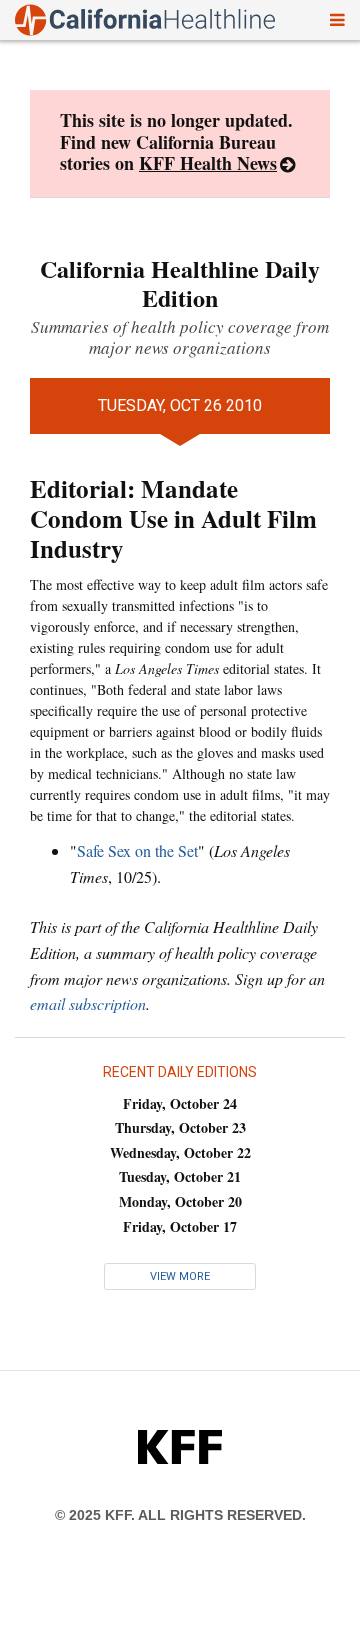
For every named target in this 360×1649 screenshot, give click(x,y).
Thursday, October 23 (180, 1127)
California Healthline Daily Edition (180, 283)
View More (180, 1276)
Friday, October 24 (180, 1103)
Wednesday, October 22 (180, 1152)
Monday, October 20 (180, 1201)
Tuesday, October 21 (180, 1176)
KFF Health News (208, 163)
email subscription (88, 1003)
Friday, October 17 (180, 1226)
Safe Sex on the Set (137, 850)
